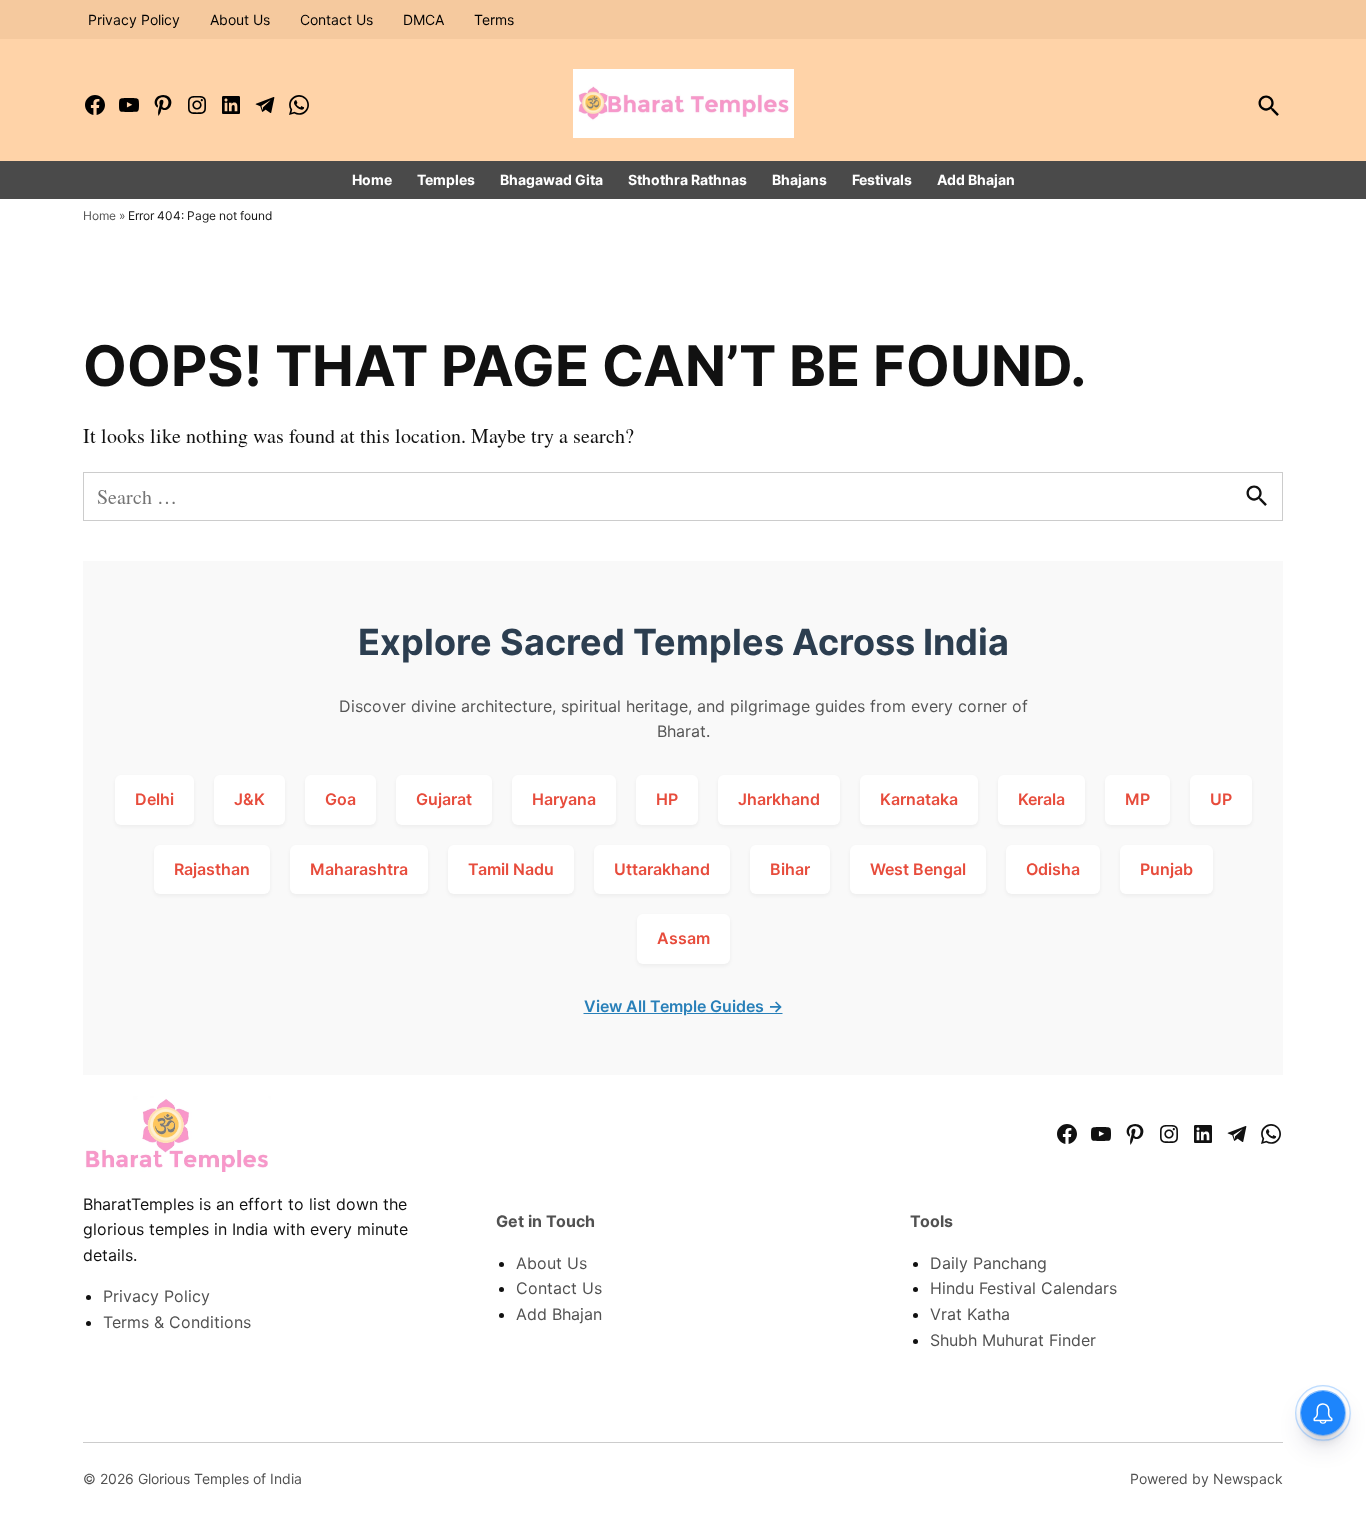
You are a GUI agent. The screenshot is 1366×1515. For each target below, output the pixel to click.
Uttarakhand (662, 869)
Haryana (564, 799)
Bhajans (799, 179)
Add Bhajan (976, 179)
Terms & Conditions (177, 1322)
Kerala (1041, 799)
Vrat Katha (970, 1314)
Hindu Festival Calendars (1023, 1288)
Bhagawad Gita (551, 179)
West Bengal (918, 869)
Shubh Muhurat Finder (1013, 1340)
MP (1137, 799)
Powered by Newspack (1206, 1478)
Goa (340, 799)
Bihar (790, 869)
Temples (446, 179)
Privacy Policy (134, 19)
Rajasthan (212, 869)
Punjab (1166, 869)
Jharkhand (779, 799)
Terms (494, 19)
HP (667, 799)
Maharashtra (359, 869)
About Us (240, 19)
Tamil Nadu (511, 869)
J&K (249, 799)
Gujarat (444, 799)
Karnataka (919, 799)
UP (1221, 799)
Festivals (882, 179)
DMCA (423, 19)
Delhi (154, 799)
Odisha (1053, 869)
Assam (683, 938)
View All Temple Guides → (683, 1006)
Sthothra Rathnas (687, 179)
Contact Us (336, 19)
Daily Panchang (988, 1263)
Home (372, 179)
